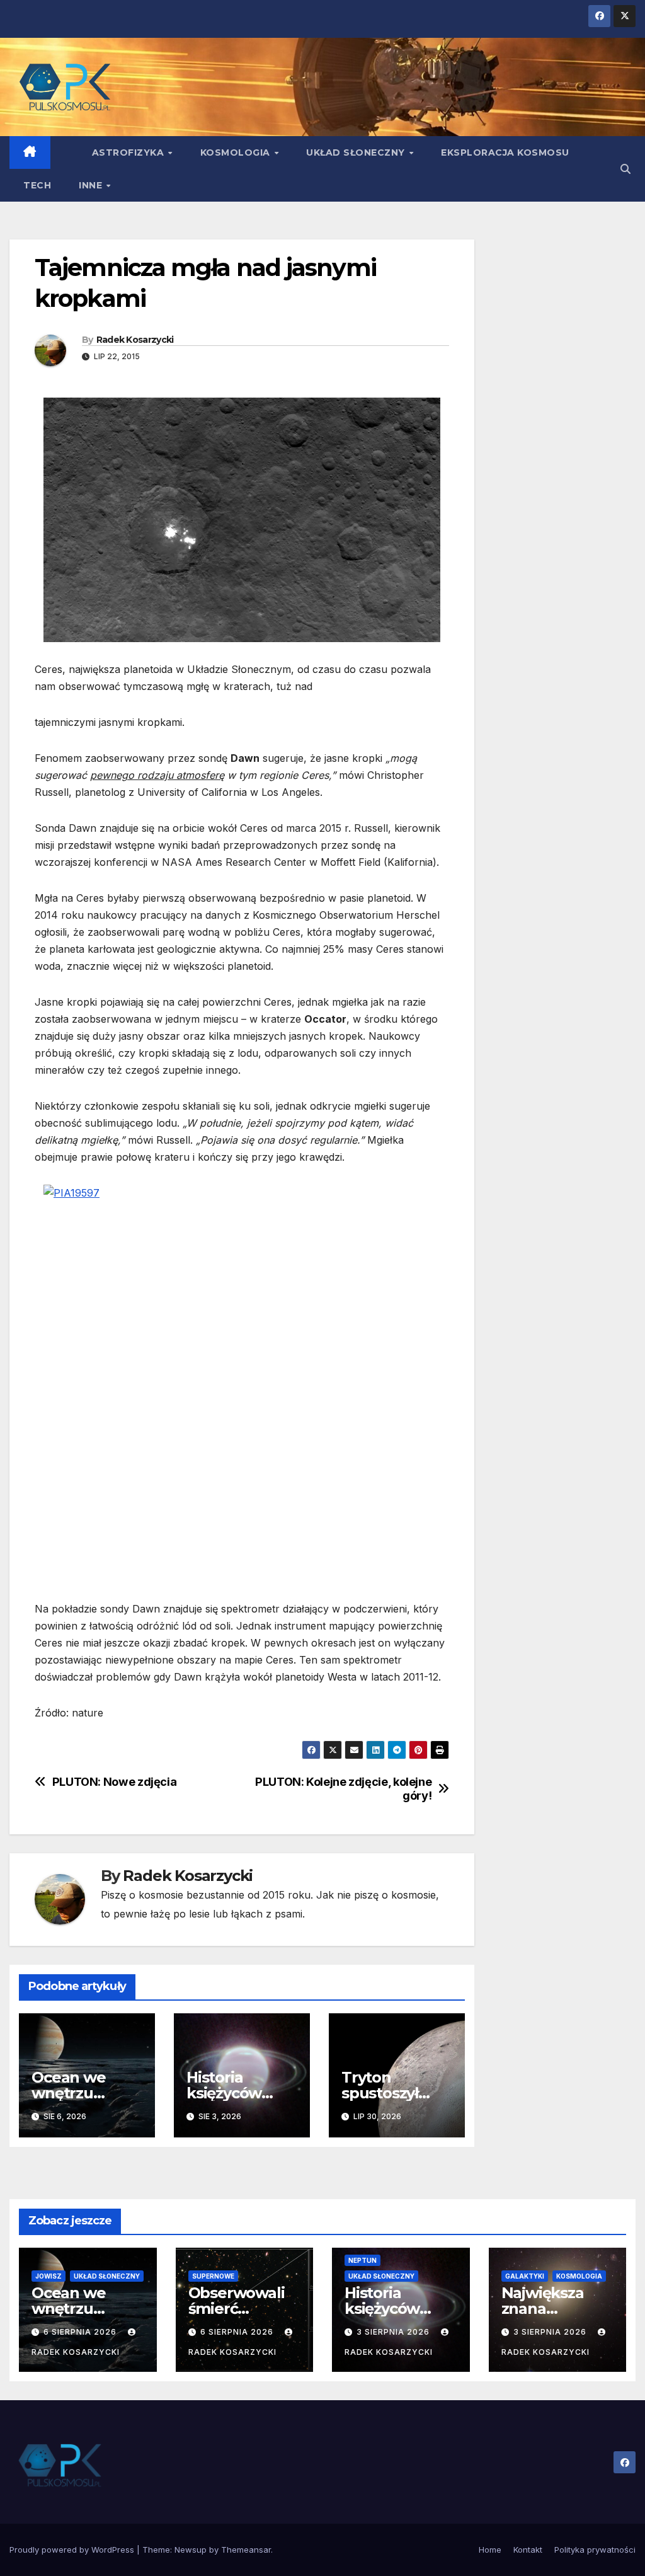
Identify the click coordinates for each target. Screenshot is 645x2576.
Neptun (362, 2260)
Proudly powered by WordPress (73, 2550)
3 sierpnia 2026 (394, 2332)
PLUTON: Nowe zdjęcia (115, 1782)
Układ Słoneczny (357, 152)
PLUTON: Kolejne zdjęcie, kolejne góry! (343, 1789)
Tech (37, 185)
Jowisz (49, 2276)
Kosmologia (237, 152)
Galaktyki (525, 2276)
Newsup (191, 2550)
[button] (625, 169)
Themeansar (246, 2550)
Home (490, 2550)
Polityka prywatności (595, 2550)
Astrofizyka (129, 152)
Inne (92, 185)
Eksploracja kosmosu (505, 152)
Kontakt (528, 2550)
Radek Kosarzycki (135, 340)
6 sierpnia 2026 (81, 2332)
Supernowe (213, 2276)
